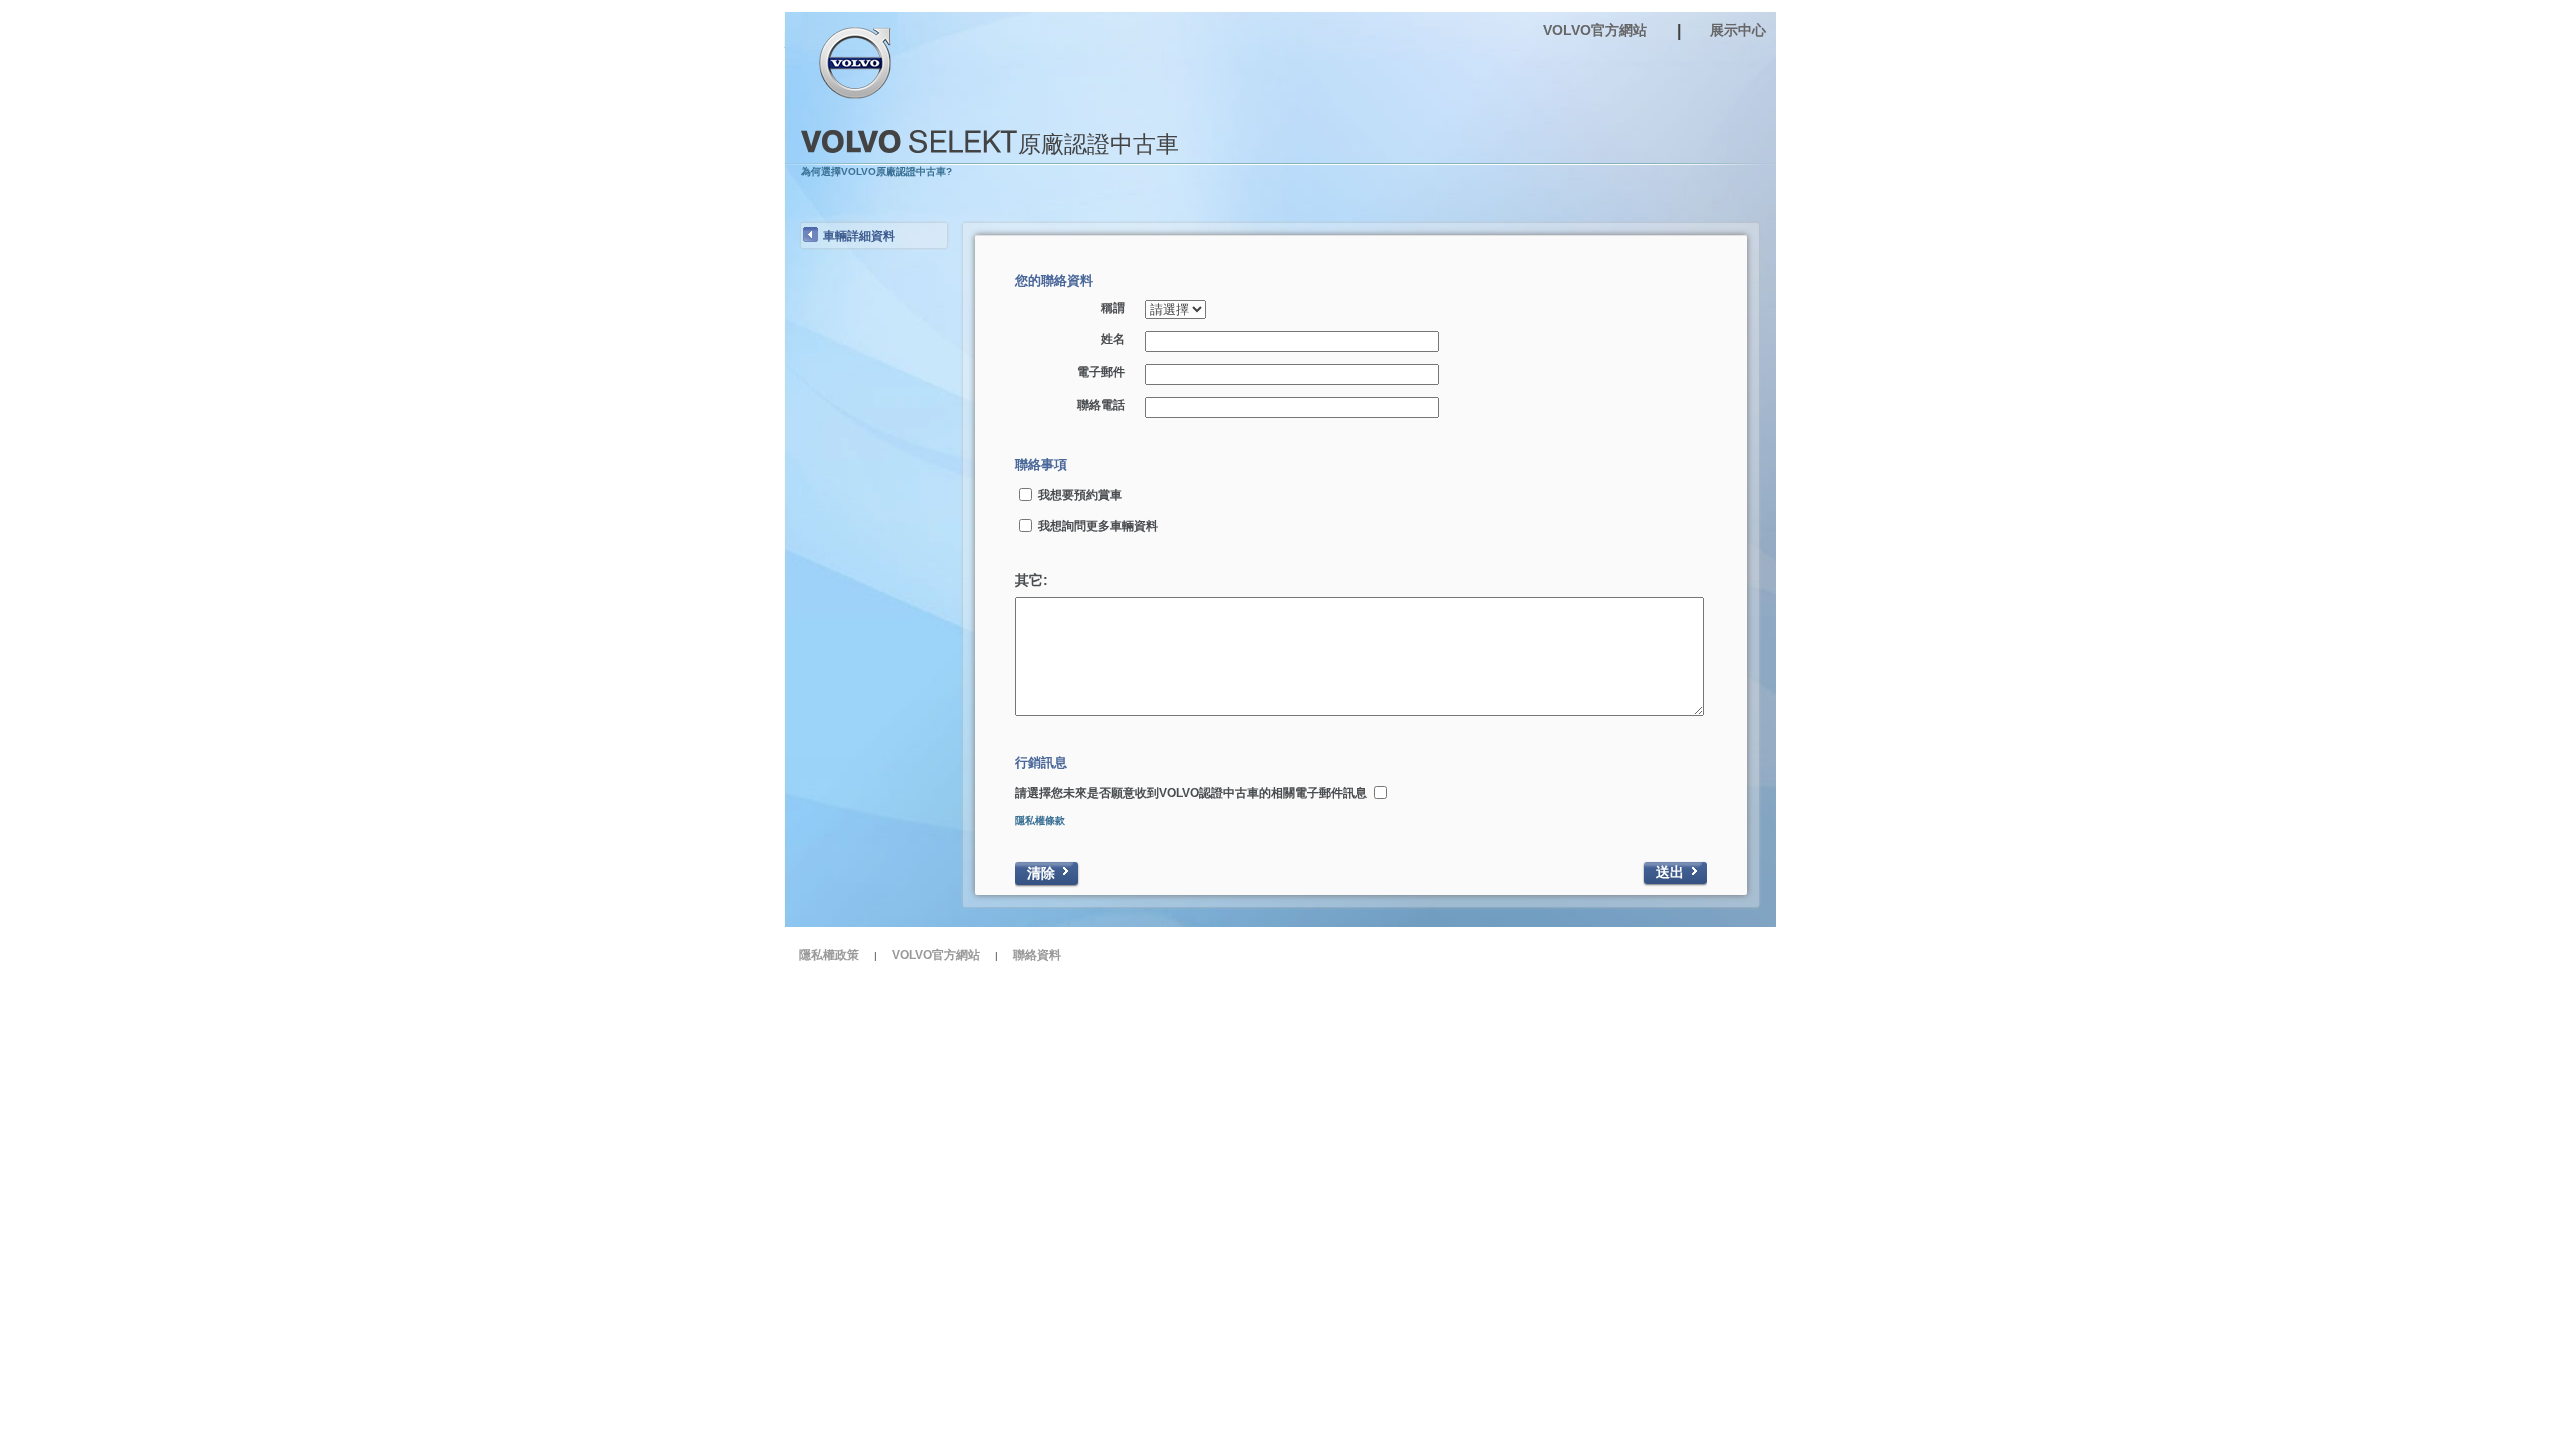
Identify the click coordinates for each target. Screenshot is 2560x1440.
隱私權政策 (829, 955)
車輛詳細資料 (859, 236)
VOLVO (858, 63)
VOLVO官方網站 (936, 955)
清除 (1041, 873)
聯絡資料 (1037, 955)
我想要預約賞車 (1080, 495)
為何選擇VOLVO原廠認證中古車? (876, 171)
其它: (1031, 580)
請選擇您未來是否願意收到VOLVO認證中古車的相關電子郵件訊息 (1191, 793)
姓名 (1113, 339)
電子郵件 (1101, 372)
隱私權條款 (1040, 820)
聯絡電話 (1101, 405)
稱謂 (1113, 308)
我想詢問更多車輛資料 (1098, 526)
